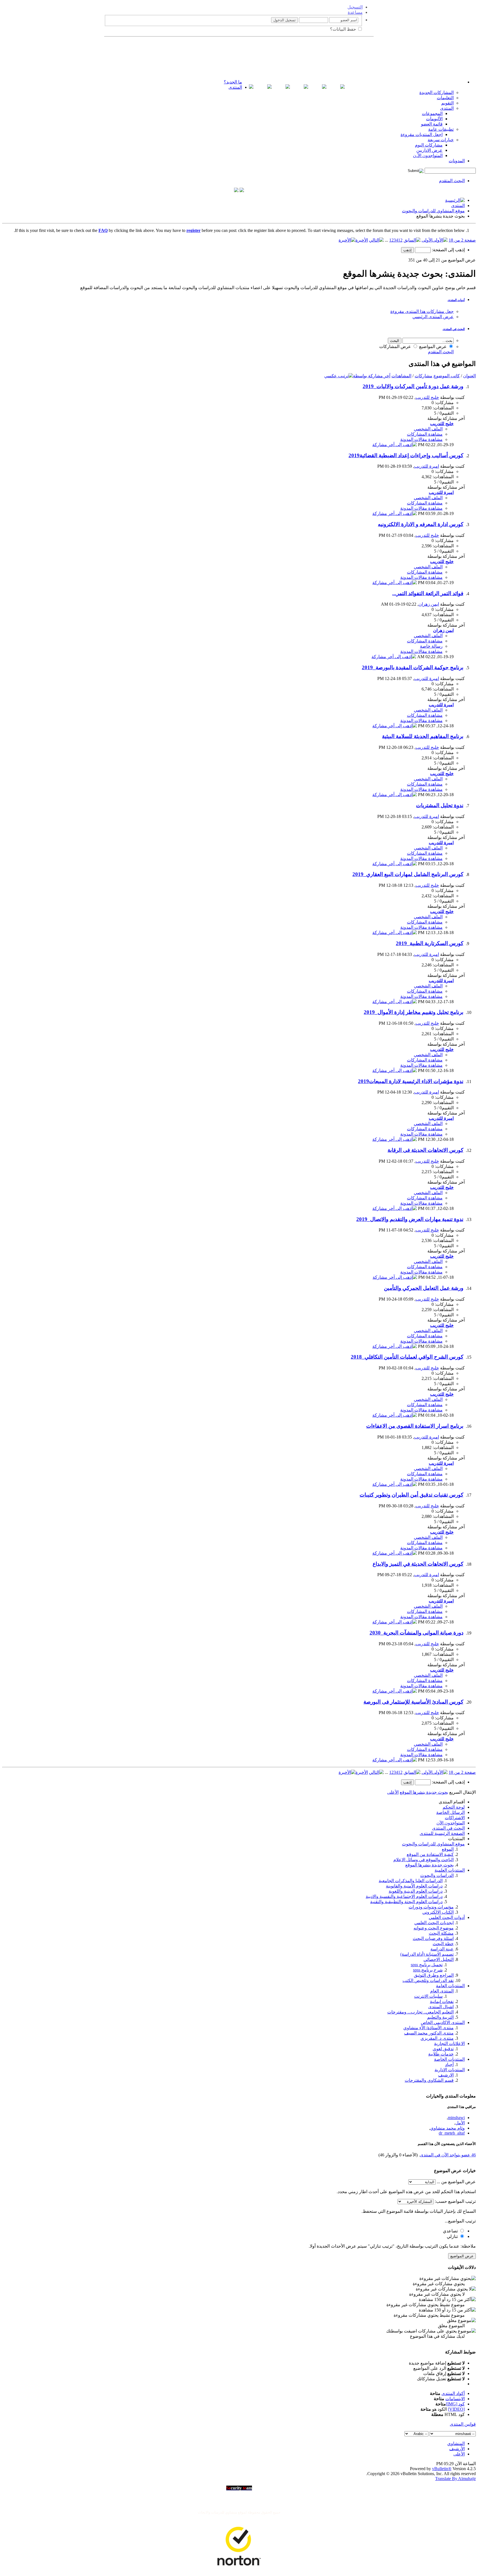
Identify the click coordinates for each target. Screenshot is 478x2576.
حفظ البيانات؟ (344, 29)
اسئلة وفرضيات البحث (433, 1938)
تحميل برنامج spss (427, 1965)
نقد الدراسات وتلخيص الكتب (428, 1980)
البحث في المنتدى (454, 329)
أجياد (449, 2064)
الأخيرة (362, 240)
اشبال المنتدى (441, 2007)
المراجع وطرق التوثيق (434, 1975)
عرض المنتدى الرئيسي (433, 317)
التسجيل (355, 7)
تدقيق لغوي (443, 2049)
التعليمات (445, 98)
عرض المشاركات (396, 346)
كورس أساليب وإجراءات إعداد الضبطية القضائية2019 (406, 455)
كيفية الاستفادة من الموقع (430, 1854)
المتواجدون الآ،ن (428, 155)
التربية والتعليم (440, 2017)
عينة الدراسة (442, 1949)
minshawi (456, 2118)
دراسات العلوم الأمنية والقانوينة (414, 1886)
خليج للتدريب (427, 397)
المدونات (457, 161)
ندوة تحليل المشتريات (440, 805)
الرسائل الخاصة (450, 1812)
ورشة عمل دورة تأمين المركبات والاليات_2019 (413, 386)
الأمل (460, 2123)
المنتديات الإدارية (450, 2070)
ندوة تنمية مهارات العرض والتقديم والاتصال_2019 (410, 1219)
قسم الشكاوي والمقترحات (429, 2080)
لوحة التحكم (454, 1807)
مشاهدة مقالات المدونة (421, 439)
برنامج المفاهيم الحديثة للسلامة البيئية (423, 736)
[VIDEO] (456, 2409)
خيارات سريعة (441, 140)
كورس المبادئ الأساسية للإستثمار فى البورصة (413, 1702)
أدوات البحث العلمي (447, 1917)
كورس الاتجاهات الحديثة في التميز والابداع (418, 1564)
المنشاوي (456, 2443)
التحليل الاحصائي (439, 1959)
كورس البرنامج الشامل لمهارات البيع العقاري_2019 (408, 874)
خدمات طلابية (441, 2054)
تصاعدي (451, 2231)
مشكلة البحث (441, 1933)
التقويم (447, 103)
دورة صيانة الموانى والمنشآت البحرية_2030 (416, 1633)
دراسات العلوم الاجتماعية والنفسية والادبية (404, 1896)
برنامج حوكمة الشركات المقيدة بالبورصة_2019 (413, 667)
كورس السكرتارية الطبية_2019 (430, 943)
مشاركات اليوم (429, 145)
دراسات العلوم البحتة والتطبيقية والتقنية (406, 1902)
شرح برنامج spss (428, 1970)
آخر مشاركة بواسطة (372, 376)
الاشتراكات (455, 1818)
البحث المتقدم (452, 181)
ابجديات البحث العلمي (434, 1923)
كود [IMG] (455, 2404)
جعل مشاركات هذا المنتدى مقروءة (422, 311)
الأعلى (393, 1792)
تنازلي (453, 2236)
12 (400, 240)
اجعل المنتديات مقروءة (422, 134)
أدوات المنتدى (456, 300)
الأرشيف (457, 2449)
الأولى (427, 240)
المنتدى (235, 87)
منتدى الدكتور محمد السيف (429, 2033)
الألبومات (434, 119)
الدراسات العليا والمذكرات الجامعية (411, 1881)
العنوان (469, 376)
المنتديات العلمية (450, 1870)
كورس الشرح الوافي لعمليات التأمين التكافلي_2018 (407, 1357)
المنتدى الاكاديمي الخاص (443, 2022)
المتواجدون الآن (451, 1823)
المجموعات (432, 113)
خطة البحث (443, 1944)
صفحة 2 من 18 (462, 240)
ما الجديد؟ (233, 82)
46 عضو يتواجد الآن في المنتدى (448, 2155)
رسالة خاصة (431, 646)
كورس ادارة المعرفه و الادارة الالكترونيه (421, 524)
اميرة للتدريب (427, 466)
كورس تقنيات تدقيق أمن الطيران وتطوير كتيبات (411, 1495)
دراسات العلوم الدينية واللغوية (416, 1891)
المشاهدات (401, 376)
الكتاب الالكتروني (438, 1912)
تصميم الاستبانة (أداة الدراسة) (427, 1954)
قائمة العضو (432, 124)
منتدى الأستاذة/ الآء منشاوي (428, 2028)
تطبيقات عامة (441, 129)
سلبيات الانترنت (428, 1996)
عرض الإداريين (429, 150)
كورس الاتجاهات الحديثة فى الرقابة (425, 1150)
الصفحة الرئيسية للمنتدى (442, 1833)
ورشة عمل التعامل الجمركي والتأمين (424, 1288)
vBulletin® (442, 2469)
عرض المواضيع (433, 346)
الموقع (448, 1849)
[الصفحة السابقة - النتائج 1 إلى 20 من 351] (412, 240)
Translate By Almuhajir (455, 2479)
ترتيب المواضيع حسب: (455, 2201)
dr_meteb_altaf (452, 2133)
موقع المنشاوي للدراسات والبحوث (433, 211)
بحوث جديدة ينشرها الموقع (429, 1865)
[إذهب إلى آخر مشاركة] (395, 445)
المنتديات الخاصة (449, 2059)
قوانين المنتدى (463, 2424)
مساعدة (355, 12)
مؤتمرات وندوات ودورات (431, 1907)
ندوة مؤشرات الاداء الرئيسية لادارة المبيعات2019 (411, 1081)
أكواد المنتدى (453, 2393)
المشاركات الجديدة (437, 92)
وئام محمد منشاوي (447, 2128)
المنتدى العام (442, 1991)
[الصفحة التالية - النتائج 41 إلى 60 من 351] (376, 240)
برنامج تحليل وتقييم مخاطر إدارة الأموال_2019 (414, 1012)
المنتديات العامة (450, 1986)
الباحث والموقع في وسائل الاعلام (424, 1860)
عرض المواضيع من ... (456, 2182)
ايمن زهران (429, 604)
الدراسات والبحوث (437, 1875)
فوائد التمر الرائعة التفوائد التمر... (428, 593)
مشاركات (424, 376)
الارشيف (446, 2075)
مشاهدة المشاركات (425, 434)
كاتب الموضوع (447, 376)
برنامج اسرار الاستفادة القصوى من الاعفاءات (415, 1426)
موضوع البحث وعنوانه (434, 1928)
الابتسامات (455, 2399)
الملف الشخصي (428, 429)
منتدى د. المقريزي (437, 2038)
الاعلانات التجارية (449, 2043)
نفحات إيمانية (442, 2001)
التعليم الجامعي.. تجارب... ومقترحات (420, 2012)
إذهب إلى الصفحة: (448, 250)
